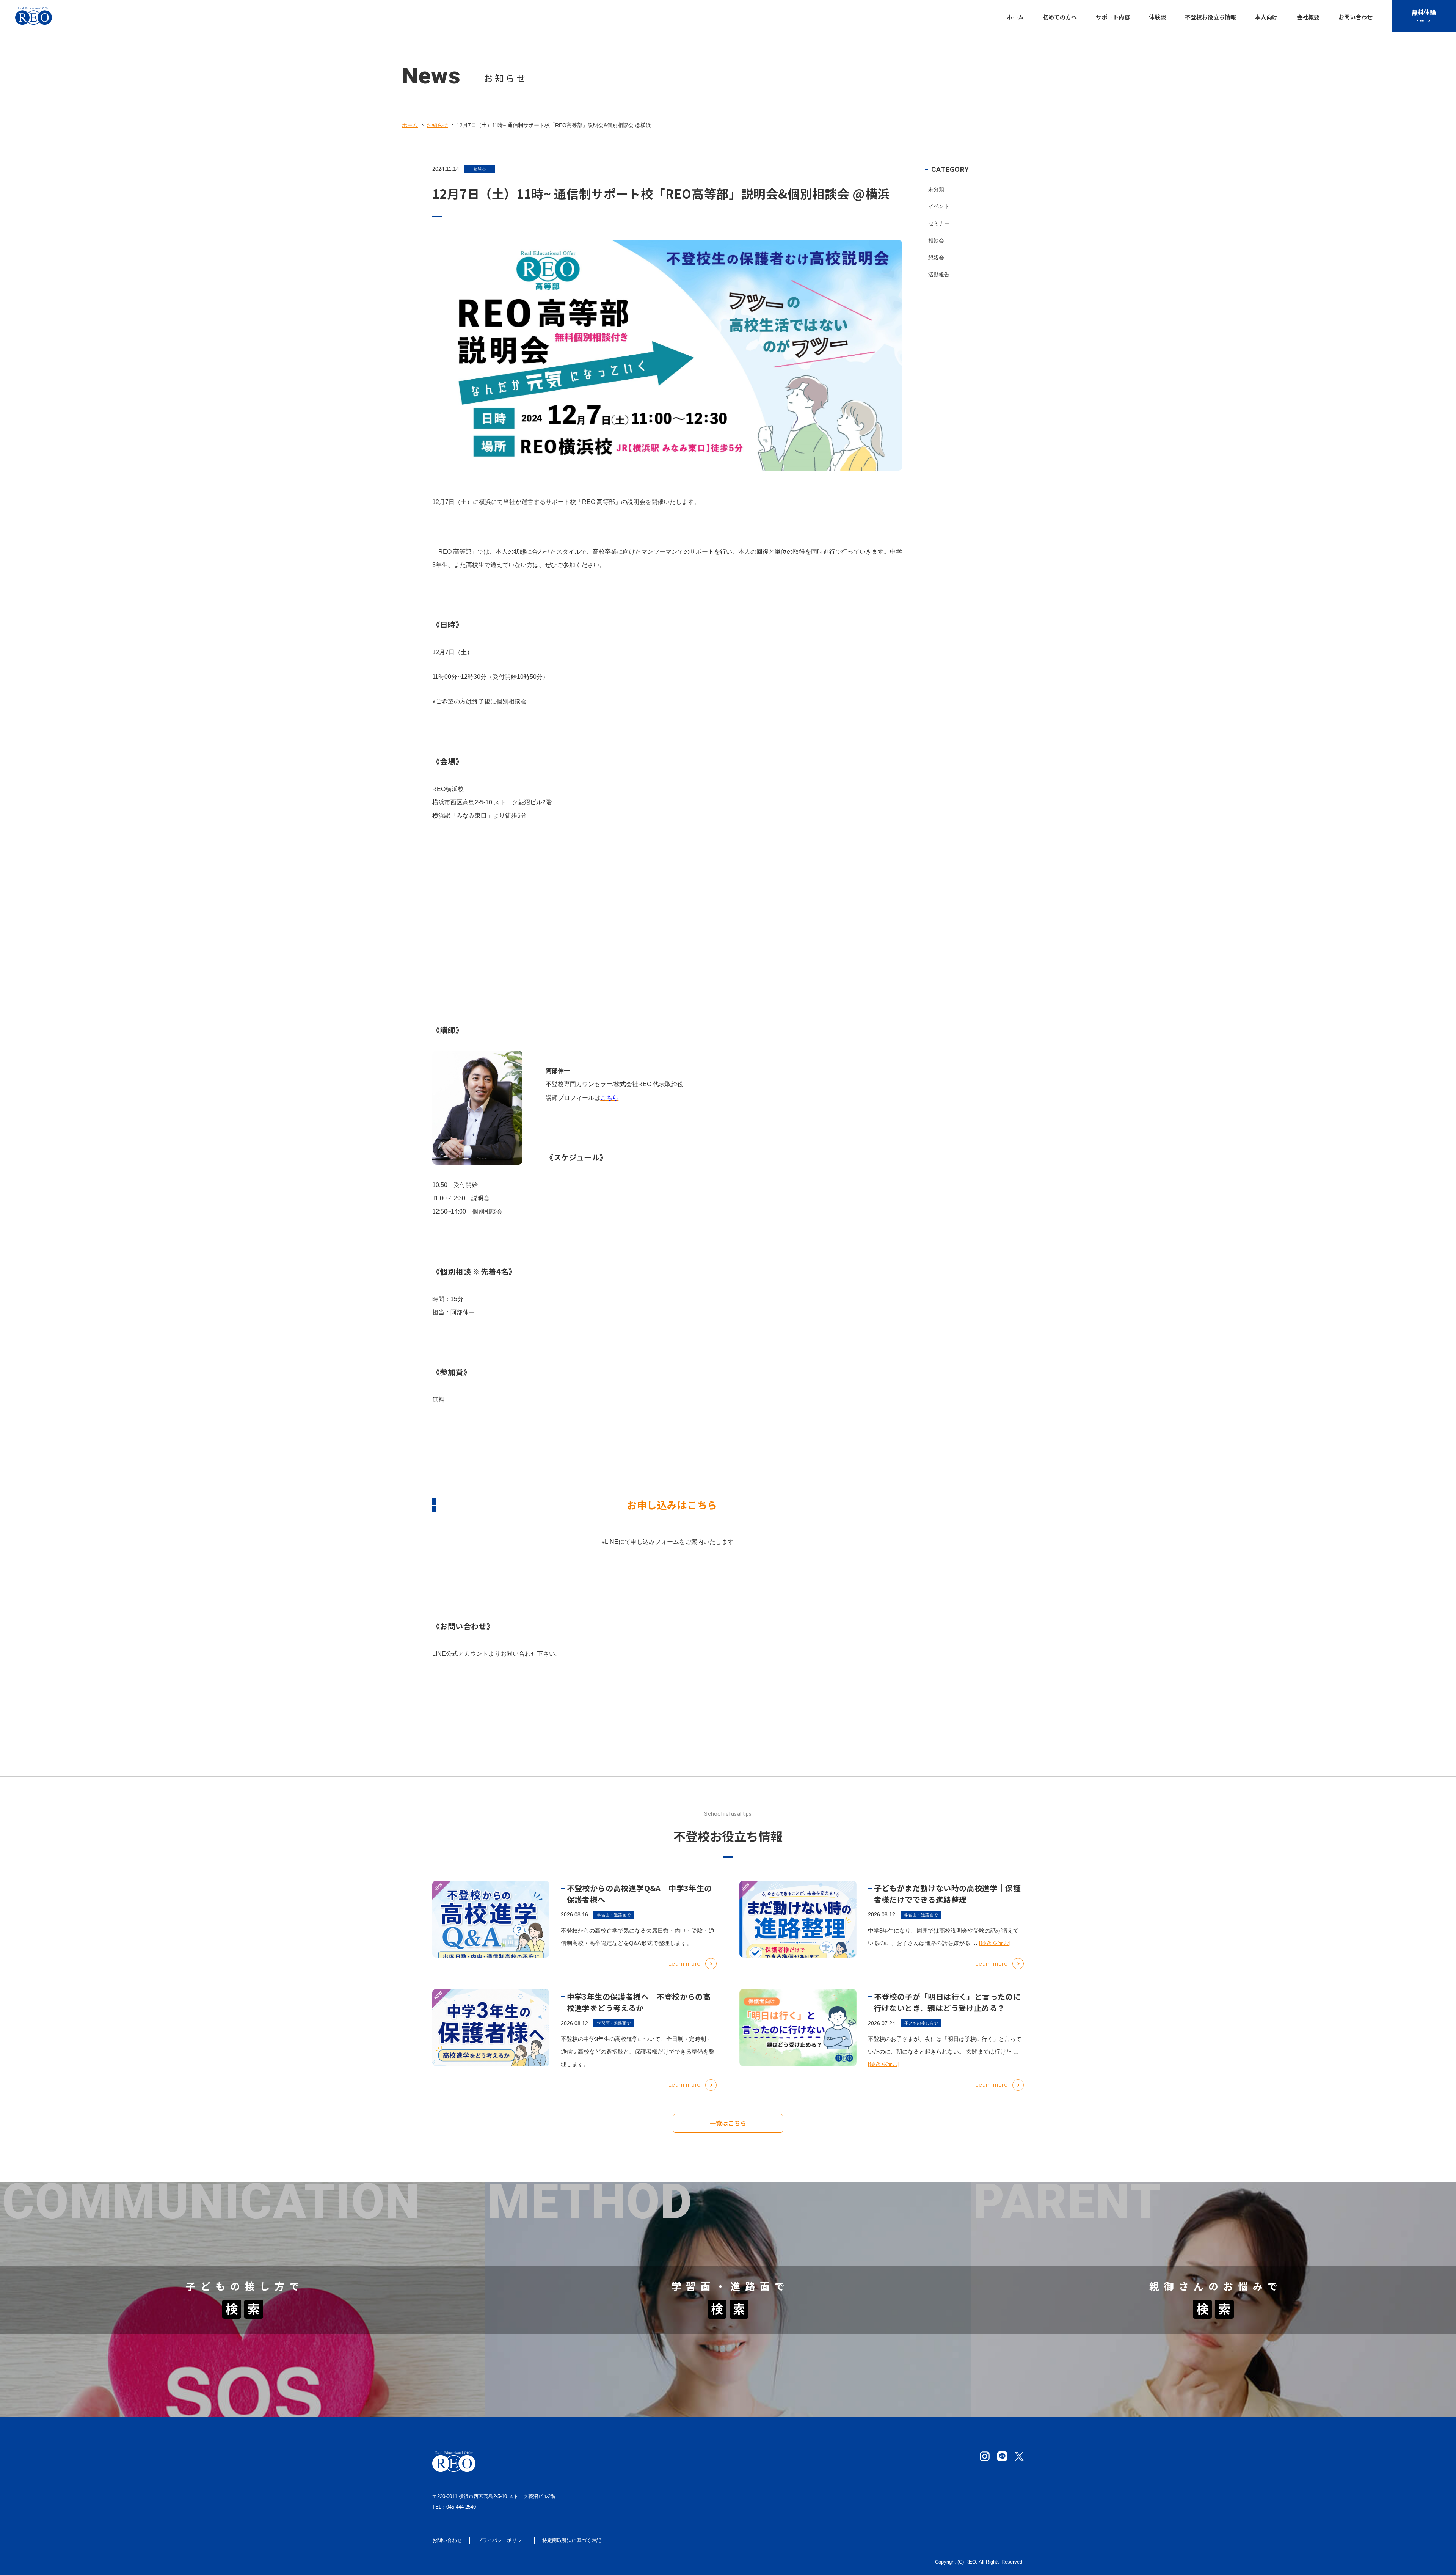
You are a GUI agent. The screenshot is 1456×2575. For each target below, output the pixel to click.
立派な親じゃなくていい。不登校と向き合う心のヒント (1066, 2385)
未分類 (936, 189)
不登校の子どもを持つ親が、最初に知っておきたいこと (1066, 2367)
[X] (1019, 2456)
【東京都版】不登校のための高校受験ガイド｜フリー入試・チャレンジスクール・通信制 (626, 2257)
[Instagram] (985, 2456)
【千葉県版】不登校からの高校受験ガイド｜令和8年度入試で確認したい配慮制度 (616, 2367)
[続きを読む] (995, 1943)
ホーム (410, 125)
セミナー (939, 223)
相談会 (480, 169)
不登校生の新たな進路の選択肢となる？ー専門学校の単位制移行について (605, 2385)
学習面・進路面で (614, 1915)
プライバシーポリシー (502, 2540)
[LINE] (1002, 2456)
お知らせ (437, 125)
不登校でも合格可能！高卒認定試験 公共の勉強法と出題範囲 (587, 2348)
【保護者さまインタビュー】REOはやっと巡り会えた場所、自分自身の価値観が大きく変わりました (156, 2221)
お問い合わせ (447, 2540)
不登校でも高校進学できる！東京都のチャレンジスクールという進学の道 (1090, 2348)
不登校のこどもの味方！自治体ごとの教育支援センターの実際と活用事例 (1090, 2221)
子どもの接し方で (921, 2023)
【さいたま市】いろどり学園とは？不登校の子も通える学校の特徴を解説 (605, 2221)
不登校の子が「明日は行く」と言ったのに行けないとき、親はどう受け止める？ (948, 2002)
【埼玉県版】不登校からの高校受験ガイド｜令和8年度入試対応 (591, 2239)
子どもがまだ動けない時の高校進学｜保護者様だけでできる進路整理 (948, 1894)
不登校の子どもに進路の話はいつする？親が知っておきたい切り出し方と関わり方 (132, 2367)
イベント (939, 206)
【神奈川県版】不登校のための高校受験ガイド (1054, 2239)
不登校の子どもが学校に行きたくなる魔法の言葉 (86, 2239)
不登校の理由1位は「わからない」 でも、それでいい (92, 2348)
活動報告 (939, 275)
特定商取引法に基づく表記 (572, 2540)
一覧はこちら (728, 2123)
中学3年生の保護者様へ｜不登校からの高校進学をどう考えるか (639, 2002)
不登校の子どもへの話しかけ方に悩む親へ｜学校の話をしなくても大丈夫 (119, 2257)
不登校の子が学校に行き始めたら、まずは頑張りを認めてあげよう (110, 2385)
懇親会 (936, 257)
